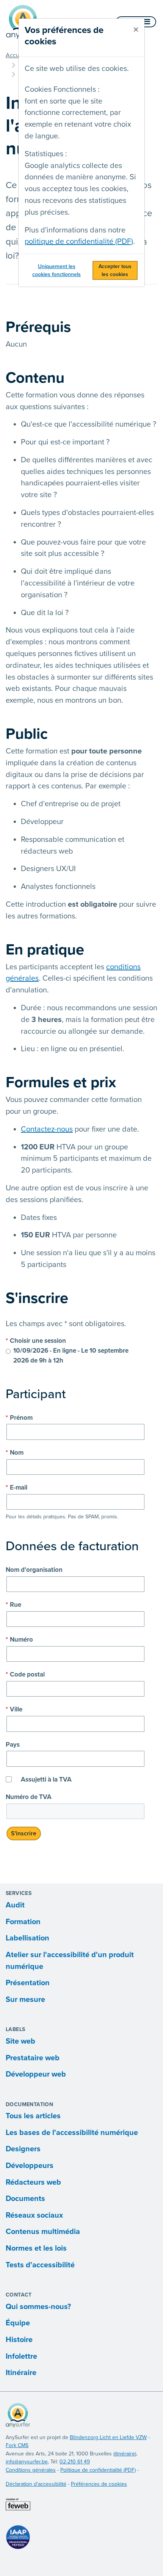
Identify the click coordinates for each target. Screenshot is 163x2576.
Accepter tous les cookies (115, 270)
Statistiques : (46, 154)
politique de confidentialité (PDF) (79, 242)
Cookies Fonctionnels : (62, 89)
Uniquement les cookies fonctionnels (56, 270)
